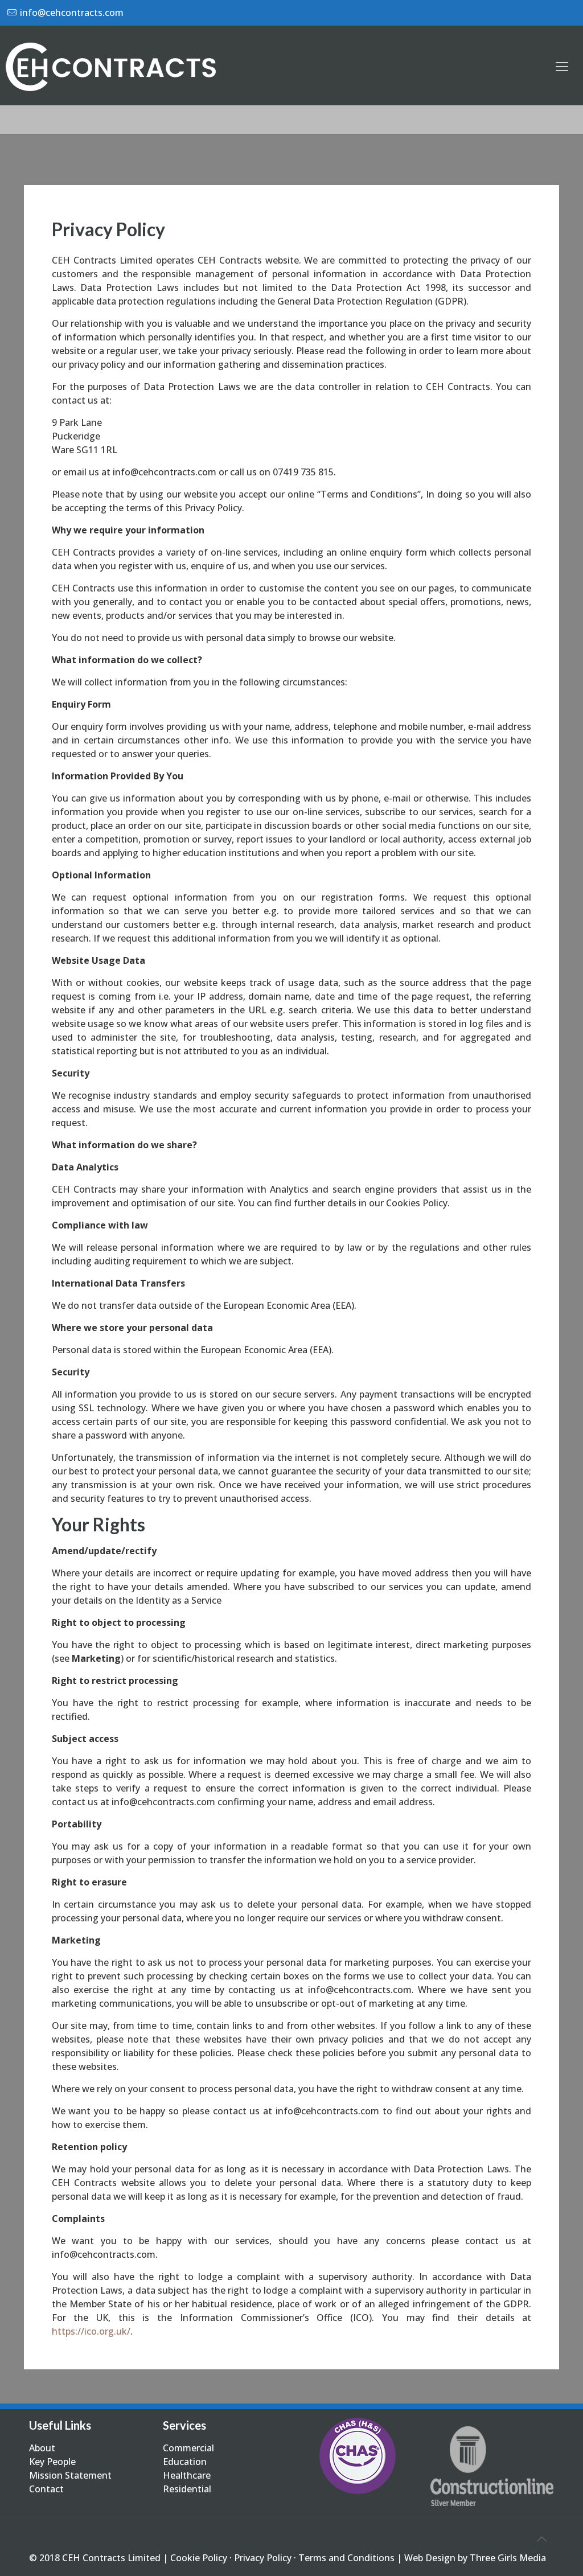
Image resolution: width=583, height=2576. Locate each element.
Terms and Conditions (346, 2558)
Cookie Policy (199, 2558)
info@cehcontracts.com (72, 13)
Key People (52, 2462)
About (42, 2448)
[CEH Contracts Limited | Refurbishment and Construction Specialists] (114, 65)
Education (185, 2462)
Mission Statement (70, 2475)
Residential (187, 2489)
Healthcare (187, 2475)
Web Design (430, 2558)
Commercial (188, 2448)
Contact (46, 2489)
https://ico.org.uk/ (91, 2331)
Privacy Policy (263, 2558)
